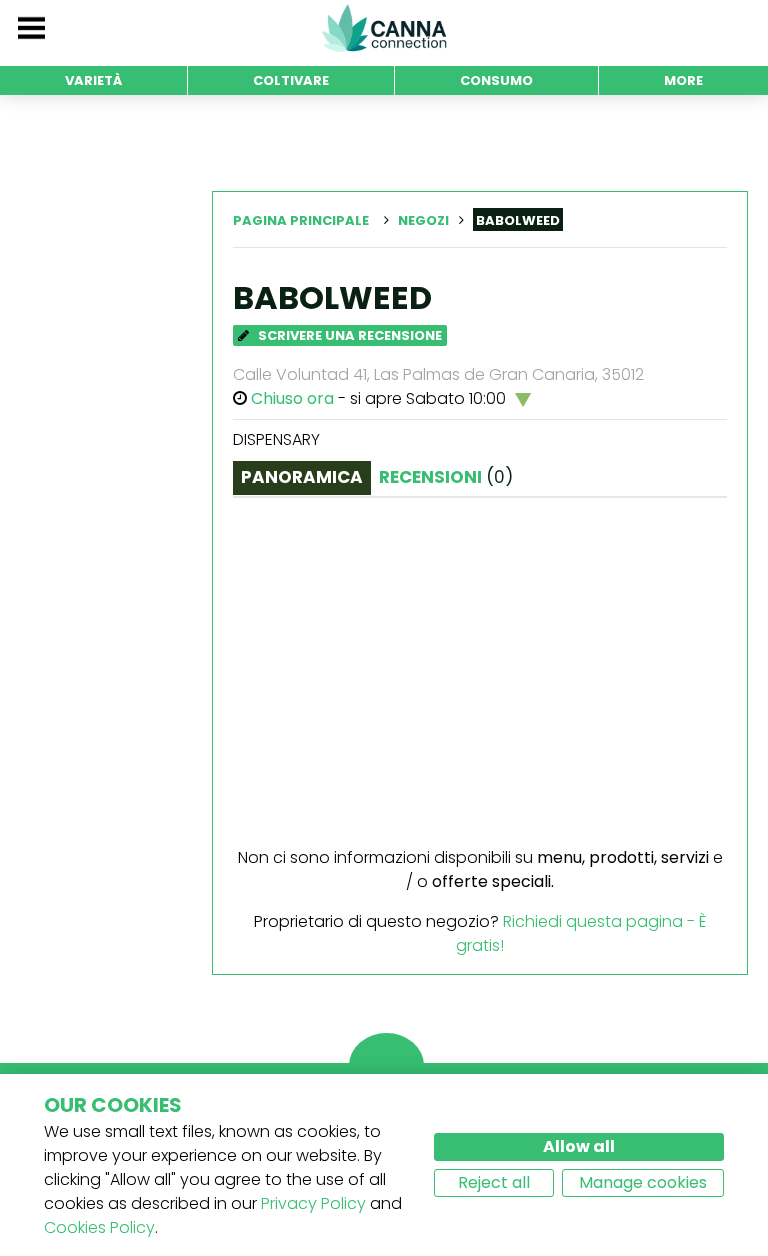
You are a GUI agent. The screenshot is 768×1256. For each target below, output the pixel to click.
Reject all (494, 1182)
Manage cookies (643, 1182)
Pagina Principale (301, 220)
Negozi (423, 220)
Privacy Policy (313, 1203)
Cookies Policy (99, 1227)
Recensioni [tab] (446, 477)
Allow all (579, 1146)
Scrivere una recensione (348, 335)
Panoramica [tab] (302, 477)
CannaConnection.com (384, 28)
